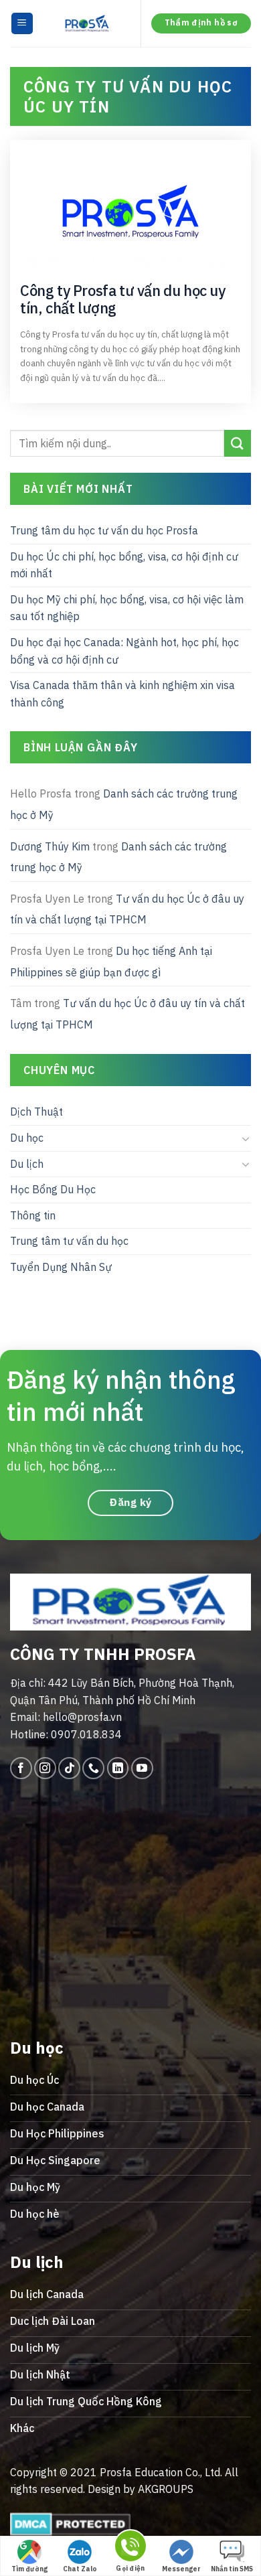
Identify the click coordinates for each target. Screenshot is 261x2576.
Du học (27, 1138)
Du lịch (27, 1164)
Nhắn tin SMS (232, 2569)
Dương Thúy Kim (50, 846)
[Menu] (22, 24)
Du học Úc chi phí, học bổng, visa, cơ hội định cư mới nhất (124, 565)
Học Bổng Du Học (53, 1189)
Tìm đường (29, 2569)
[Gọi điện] (130, 2548)
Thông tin (33, 1215)
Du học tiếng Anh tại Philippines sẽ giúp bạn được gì (111, 962)
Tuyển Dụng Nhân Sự (61, 1267)
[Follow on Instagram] (45, 1768)
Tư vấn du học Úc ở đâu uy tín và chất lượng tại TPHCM (127, 909)
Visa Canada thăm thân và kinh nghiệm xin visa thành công (122, 694)
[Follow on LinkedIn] (118, 1768)
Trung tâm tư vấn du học (69, 1241)
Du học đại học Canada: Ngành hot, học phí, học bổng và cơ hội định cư (124, 651)
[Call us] (93, 1768)
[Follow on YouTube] (142, 1768)
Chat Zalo (80, 2569)
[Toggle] (246, 1138)
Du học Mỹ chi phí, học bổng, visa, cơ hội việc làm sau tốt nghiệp (127, 608)
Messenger (181, 2569)
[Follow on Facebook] (21, 1768)
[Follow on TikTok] (69, 1768)
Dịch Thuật (36, 1112)
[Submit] (238, 444)
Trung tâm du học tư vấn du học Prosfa (104, 530)
